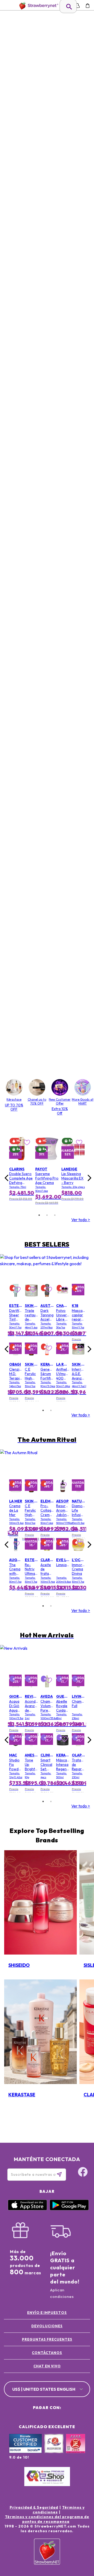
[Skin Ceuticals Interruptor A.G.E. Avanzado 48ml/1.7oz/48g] (78, 1359)
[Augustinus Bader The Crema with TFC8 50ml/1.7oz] (16, 1555)
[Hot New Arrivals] (47, 1658)
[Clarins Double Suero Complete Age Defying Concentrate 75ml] (21, 1164)
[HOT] (10, 1288)
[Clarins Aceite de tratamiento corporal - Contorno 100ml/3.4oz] (47, 1555)
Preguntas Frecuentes (47, 2339)
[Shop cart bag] (88, 6)
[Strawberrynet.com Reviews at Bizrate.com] (25, 2452)
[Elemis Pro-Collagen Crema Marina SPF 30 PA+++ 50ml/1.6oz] (47, 1496)
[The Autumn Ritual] (47, 1462)
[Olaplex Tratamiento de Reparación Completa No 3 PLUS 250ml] (78, 1750)
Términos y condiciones (59, 2510)
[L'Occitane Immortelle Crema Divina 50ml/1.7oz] (78, 1555)
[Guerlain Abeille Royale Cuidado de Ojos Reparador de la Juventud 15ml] (63, 1691)
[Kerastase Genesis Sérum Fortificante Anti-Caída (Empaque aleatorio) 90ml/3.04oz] (47, 1359)
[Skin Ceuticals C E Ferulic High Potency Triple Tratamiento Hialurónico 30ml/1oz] (31, 1359)
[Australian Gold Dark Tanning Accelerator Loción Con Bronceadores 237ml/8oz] (47, 1301)
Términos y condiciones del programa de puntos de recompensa (47, 2519)
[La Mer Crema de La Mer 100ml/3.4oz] (16, 1496)
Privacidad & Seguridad (34, 2507)
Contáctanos (47, 2353)
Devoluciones (47, 2326)
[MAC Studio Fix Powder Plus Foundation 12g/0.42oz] (16, 1750)
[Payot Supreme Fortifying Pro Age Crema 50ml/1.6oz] (47, 1164)
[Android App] (69, 2209)
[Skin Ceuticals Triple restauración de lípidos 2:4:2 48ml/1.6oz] (31, 1301)
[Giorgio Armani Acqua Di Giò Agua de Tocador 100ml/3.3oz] (16, 1691)
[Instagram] (79, 2544)
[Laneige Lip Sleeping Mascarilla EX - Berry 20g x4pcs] (73, 1164)
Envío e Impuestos (47, 2313)
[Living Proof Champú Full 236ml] (78, 1691)
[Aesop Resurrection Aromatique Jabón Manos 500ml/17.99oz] (63, 1496)
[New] (10, 1679)
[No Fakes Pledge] (76, 2449)
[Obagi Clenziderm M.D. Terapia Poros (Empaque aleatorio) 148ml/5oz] (16, 1359)
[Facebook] (79, 2524)
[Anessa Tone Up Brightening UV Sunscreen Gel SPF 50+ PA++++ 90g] (31, 1750)
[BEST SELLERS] (47, 1267)
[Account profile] (77, 6)
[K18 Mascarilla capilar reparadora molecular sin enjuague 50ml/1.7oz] (78, 1301)
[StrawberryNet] (38, 6)
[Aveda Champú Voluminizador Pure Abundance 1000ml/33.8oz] (47, 1691)
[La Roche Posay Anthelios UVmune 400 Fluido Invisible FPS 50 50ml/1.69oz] (63, 1359)
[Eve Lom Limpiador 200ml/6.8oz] (63, 1555)
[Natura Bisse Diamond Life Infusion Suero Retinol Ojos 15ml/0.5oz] (78, 1496)
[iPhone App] (27, 2209)
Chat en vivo (47, 2366)
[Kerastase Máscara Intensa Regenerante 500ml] (63, 1750)
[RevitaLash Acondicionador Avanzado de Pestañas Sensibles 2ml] (31, 1691)
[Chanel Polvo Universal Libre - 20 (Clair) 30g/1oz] (63, 1301)
